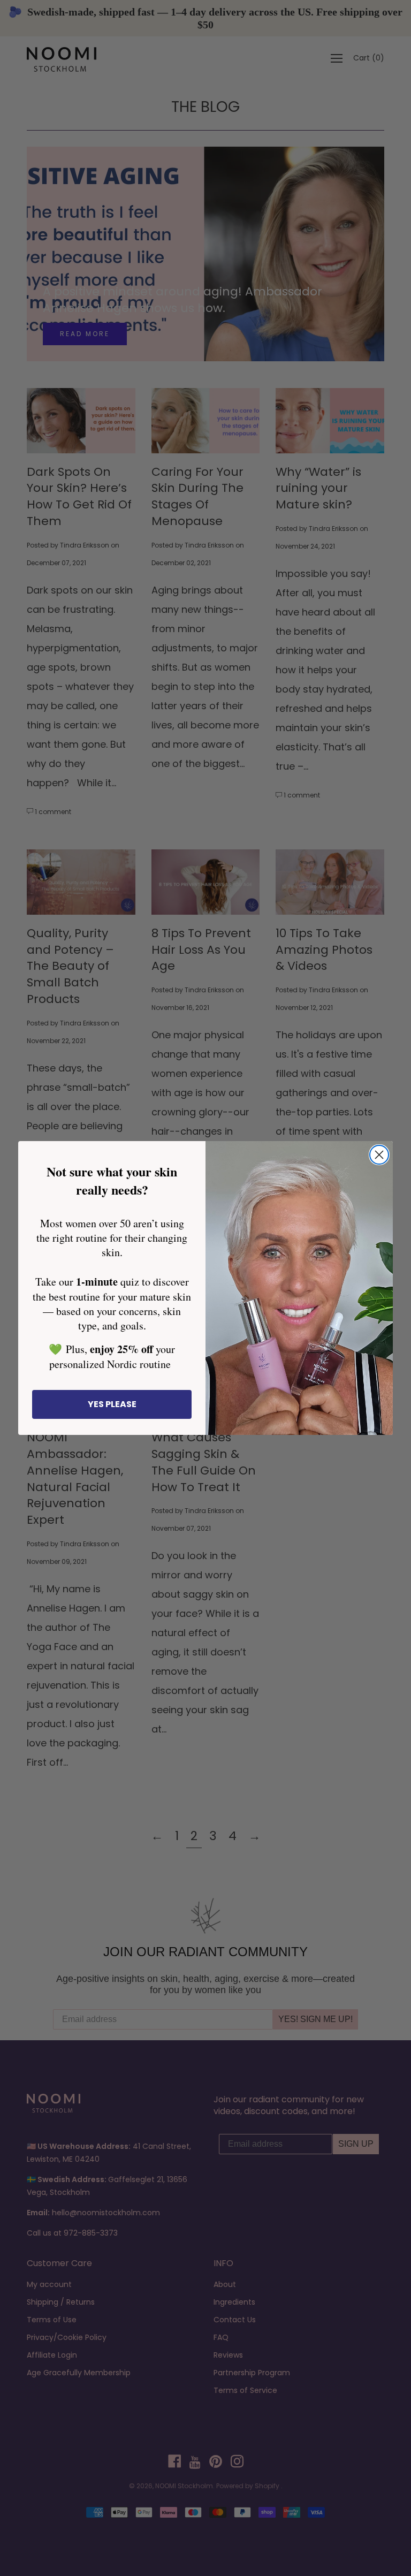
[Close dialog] (379, 1155)
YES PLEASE (112, 1404)
